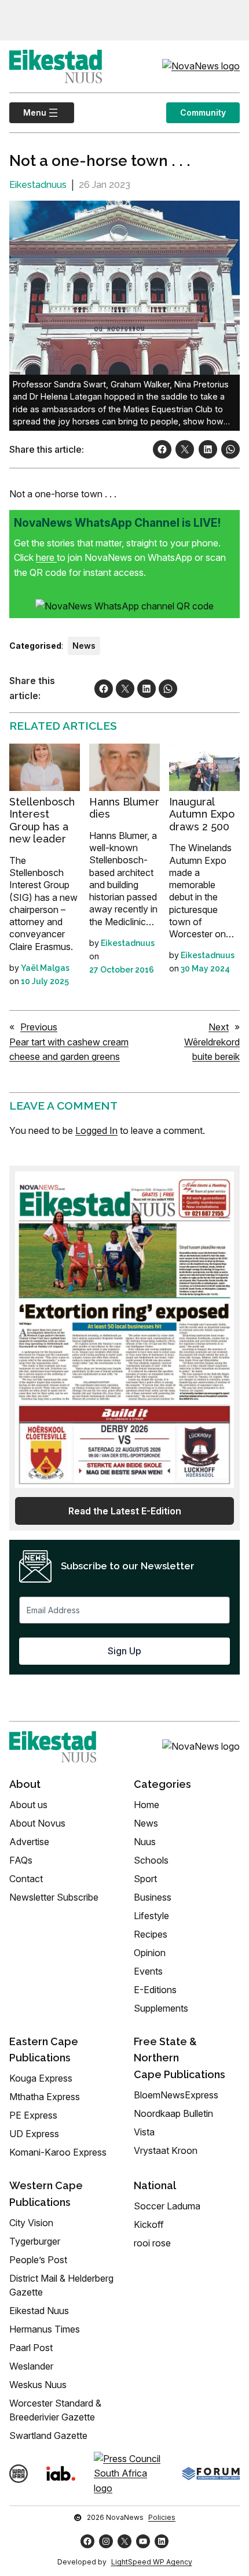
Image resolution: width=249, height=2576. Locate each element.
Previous (39, 1027)
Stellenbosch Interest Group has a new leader (42, 821)
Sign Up (124, 1651)
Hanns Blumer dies (124, 808)
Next (219, 1027)
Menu (28, 112)
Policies (162, 2517)
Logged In (96, 1130)
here (46, 557)
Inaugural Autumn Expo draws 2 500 (202, 814)
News (84, 646)
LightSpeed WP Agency (152, 2562)
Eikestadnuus (38, 185)
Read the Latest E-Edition (125, 1511)
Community (203, 112)
